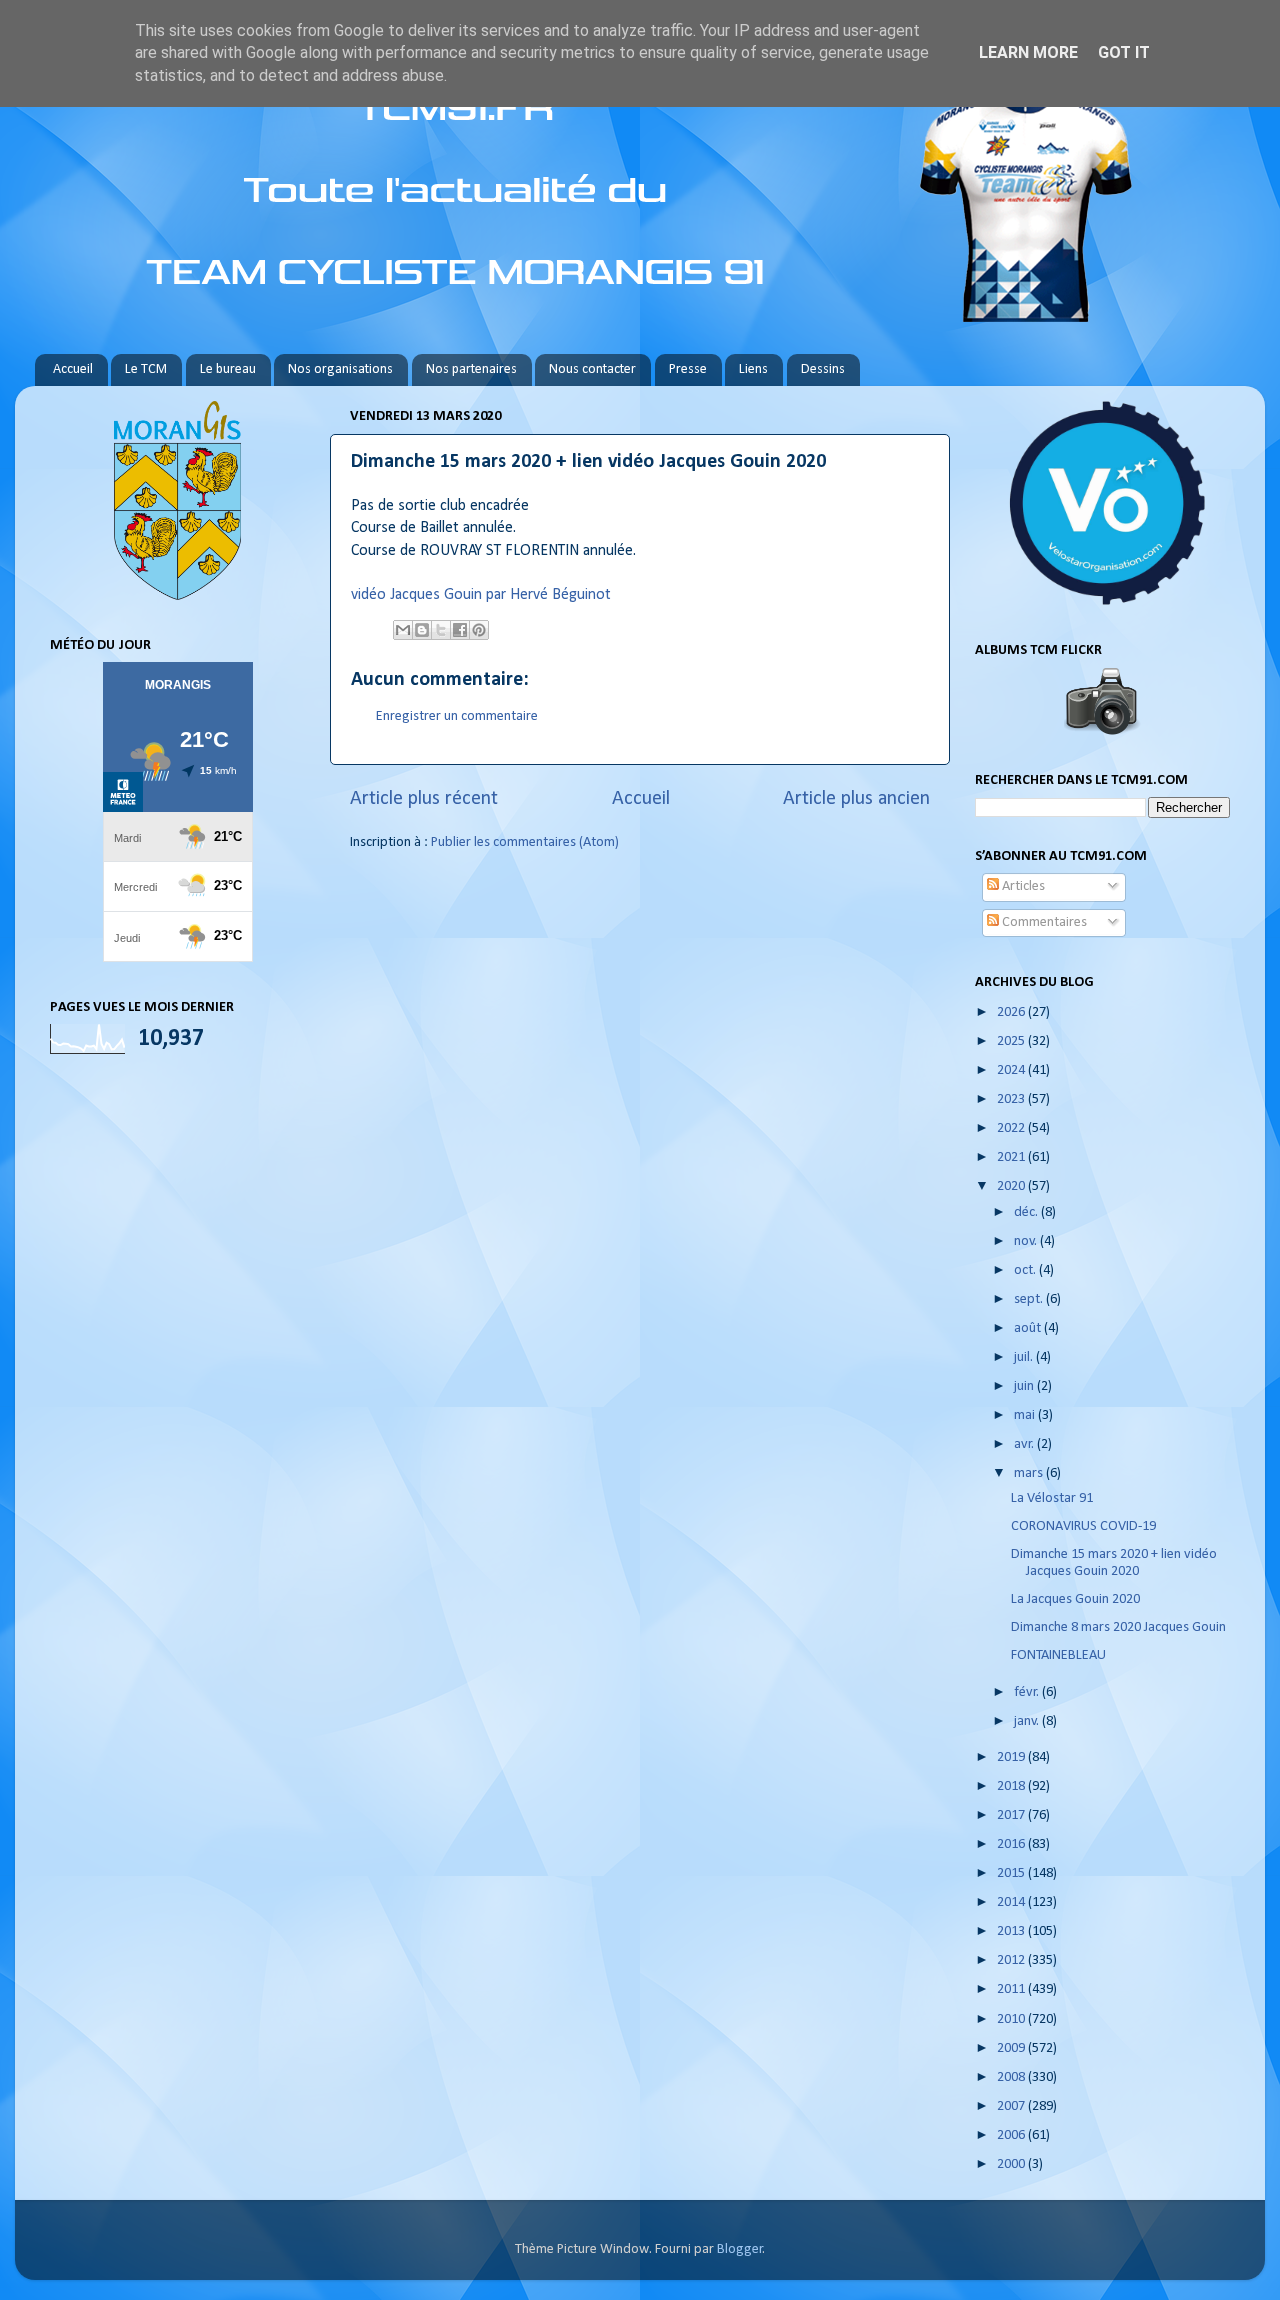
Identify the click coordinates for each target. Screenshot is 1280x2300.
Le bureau (228, 369)
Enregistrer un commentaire (457, 716)
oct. (1026, 1270)
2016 (1012, 1844)
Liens (753, 369)
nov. (1027, 1241)
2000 (1012, 2164)
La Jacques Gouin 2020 (1075, 1599)
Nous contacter (592, 369)
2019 (1012, 1757)
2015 (1012, 1873)
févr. (1028, 1692)
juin (1025, 1386)
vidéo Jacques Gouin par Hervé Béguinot (481, 595)
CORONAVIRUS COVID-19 (1083, 1526)
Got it (1124, 52)
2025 (1012, 1041)
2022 (1012, 1128)
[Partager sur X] (441, 630)
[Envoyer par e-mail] (403, 630)
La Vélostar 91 (1052, 1498)
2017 (1012, 1815)
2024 (1012, 1070)
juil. (1025, 1357)
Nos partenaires (471, 369)
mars (1030, 1473)
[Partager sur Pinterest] (479, 630)
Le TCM (146, 369)
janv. (1028, 1721)
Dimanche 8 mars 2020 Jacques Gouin (1118, 1627)
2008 (1012, 2077)
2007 (1012, 2106)
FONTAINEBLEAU (1058, 1655)
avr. (1025, 1444)
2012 (1012, 1960)
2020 (1012, 1186)
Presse (688, 369)
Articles (1022, 886)
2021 (1012, 1157)
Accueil (73, 369)
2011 (1012, 1989)
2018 (1012, 1786)
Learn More (1028, 52)
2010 (1012, 2019)
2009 (1012, 2048)
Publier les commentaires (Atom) (525, 842)
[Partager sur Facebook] (460, 630)
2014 (1012, 1902)
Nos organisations (340, 369)
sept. (1030, 1299)
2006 (1012, 2135)
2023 (1012, 1099)
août (1029, 1328)
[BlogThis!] (422, 630)
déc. (1027, 1212)
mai (1026, 1415)
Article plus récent (424, 799)
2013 (1012, 1931)
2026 (1012, 1012)
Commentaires (1043, 922)
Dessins (823, 369)
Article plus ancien (856, 799)
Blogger (740, 2249)
